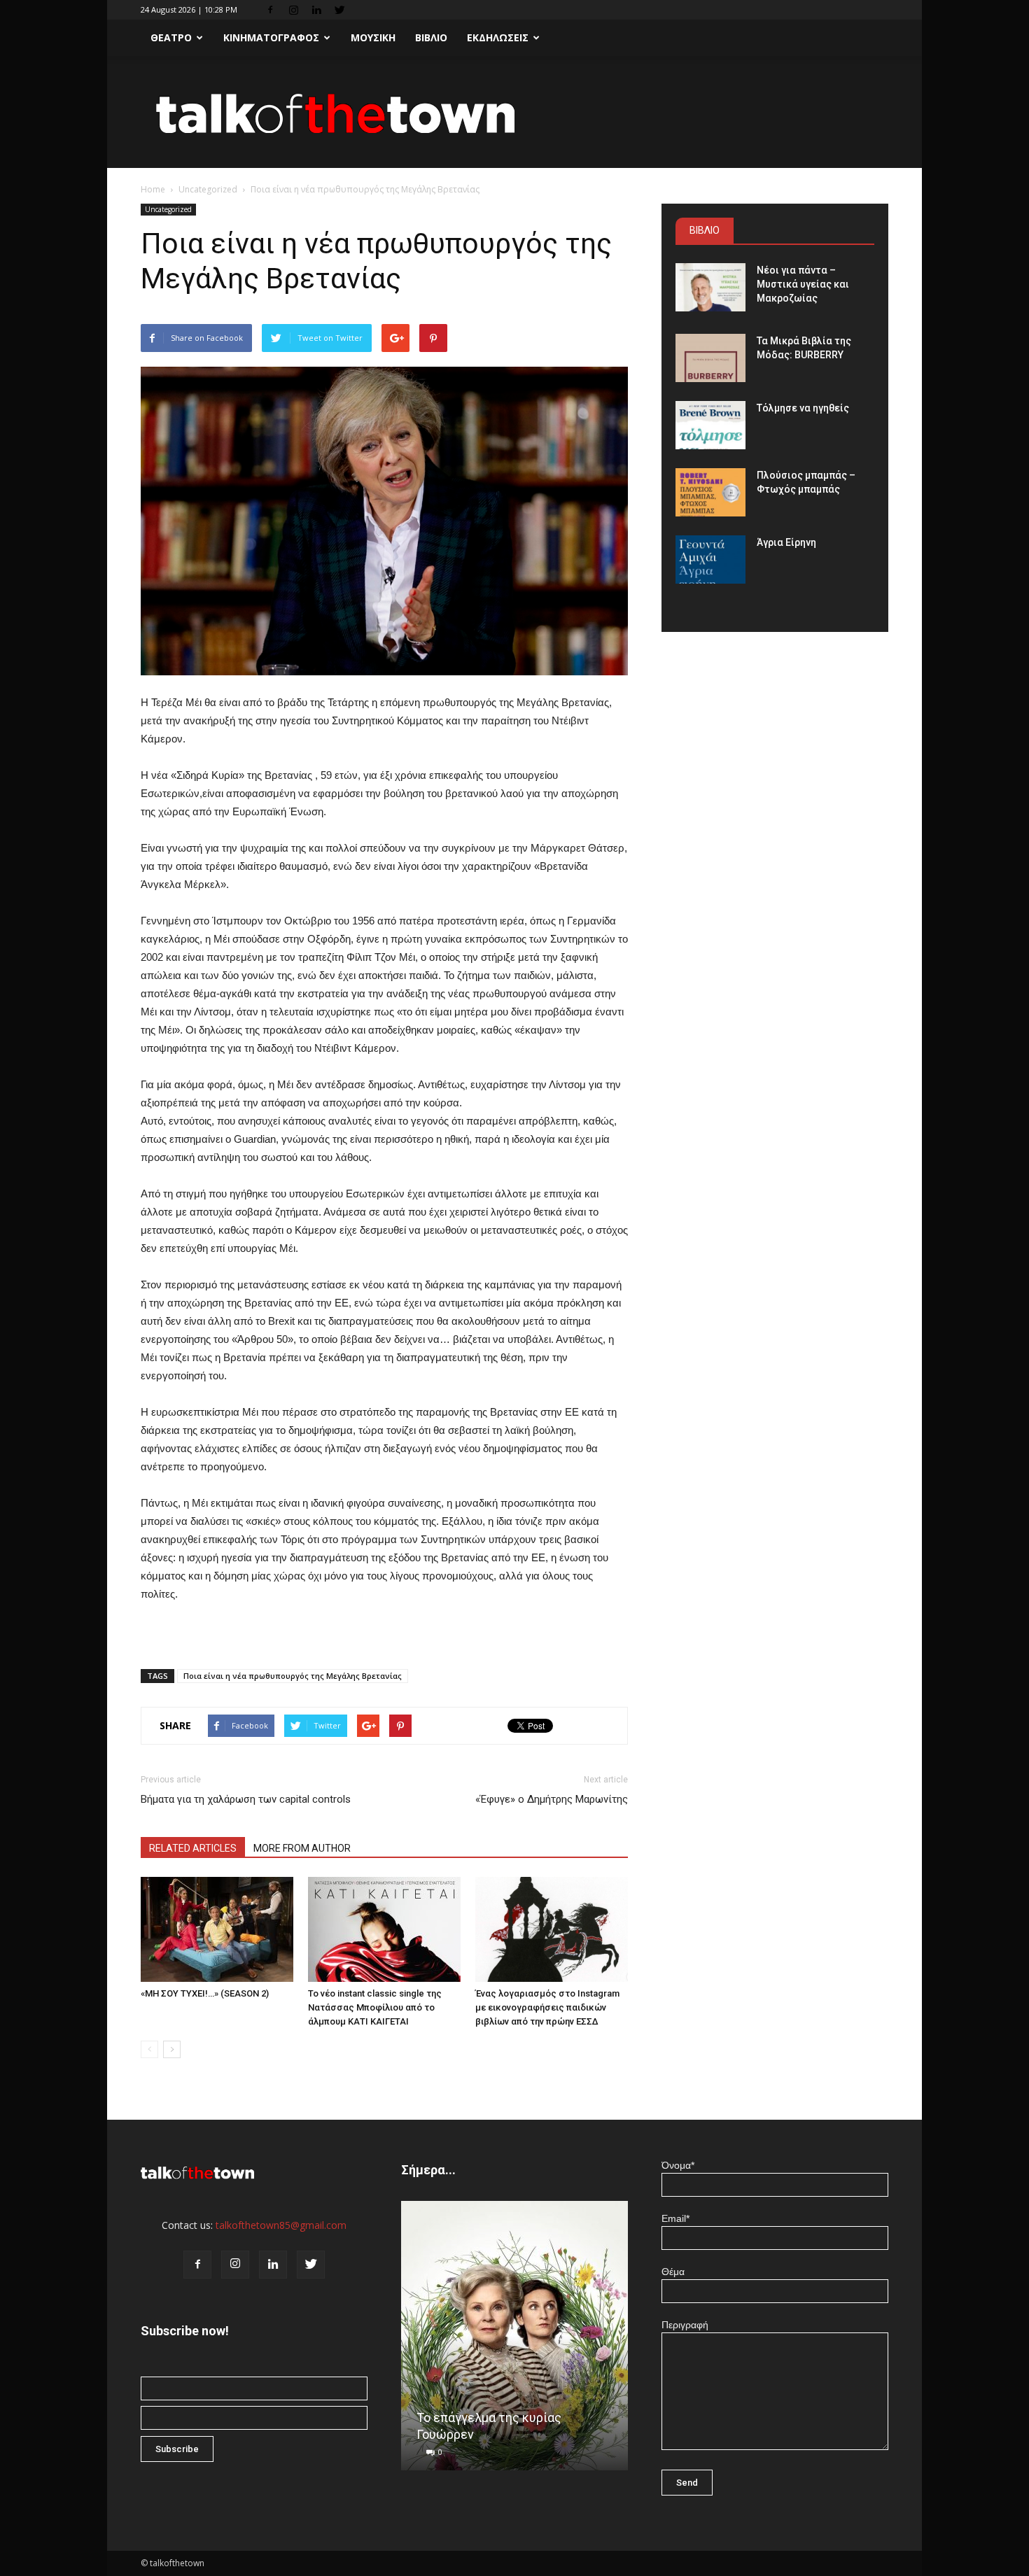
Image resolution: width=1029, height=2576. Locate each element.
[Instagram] (293, 10)
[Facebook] (270, 10)
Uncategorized (208, 189)
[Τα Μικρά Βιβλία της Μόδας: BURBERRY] (710, 358)
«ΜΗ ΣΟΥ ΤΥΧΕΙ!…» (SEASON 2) (205, 1993)
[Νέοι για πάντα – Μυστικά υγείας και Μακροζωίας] (710, 287)
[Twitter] (339, 10)
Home (153, 189)
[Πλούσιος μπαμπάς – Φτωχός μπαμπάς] (710, 492)
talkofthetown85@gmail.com (281, 2225)
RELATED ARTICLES (193, 1848)
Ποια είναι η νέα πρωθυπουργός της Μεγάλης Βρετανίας (293, 1676)
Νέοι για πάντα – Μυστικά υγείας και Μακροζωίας (803, 284)
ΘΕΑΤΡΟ (171, 37)
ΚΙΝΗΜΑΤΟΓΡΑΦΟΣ (271, 37)
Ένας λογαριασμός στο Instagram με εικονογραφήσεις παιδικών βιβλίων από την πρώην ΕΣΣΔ (547, 2007)
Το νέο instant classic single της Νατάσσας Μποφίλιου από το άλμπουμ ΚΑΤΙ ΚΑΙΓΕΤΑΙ (375, 2007)
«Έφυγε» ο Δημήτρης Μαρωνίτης (552, 1799)
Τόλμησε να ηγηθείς (803, 408)
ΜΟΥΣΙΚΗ (373, 37)
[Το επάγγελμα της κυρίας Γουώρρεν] (514, 2341)
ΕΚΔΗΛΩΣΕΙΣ (498, 37)
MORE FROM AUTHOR (302, 1848)
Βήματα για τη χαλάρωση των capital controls (246, 1799)
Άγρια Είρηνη (786, 542)
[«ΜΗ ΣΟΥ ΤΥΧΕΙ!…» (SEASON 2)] (217, 1929)
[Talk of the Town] (514, 113)
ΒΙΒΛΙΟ (431, 37)
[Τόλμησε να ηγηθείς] (710, 425)
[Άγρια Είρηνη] (710, 559)
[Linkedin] (316, 10)
